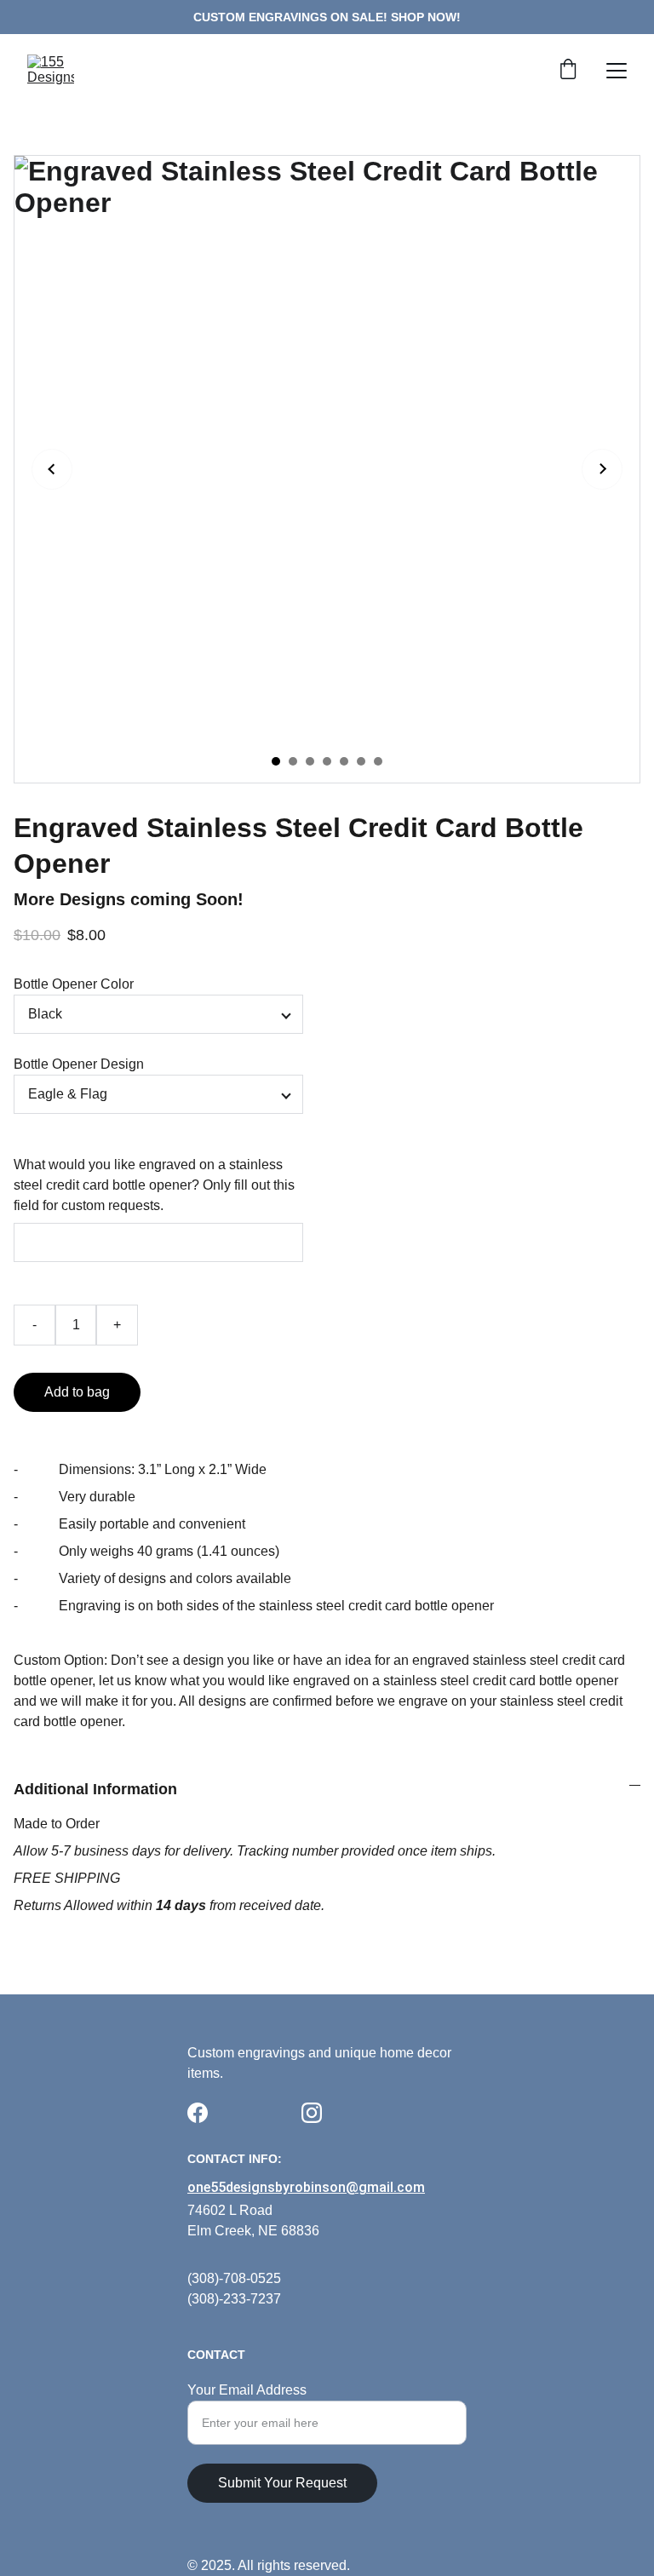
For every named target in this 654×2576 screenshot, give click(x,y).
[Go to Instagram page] (312, 2113)
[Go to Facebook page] (198, 2113)
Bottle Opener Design (79, 1064)
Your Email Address (247, 2390)
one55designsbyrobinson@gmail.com (306, 2187)
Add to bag (77, 1392)
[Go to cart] (568, 71)
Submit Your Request (282, 2483)
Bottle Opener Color (74, 984)
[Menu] (617, 71)
